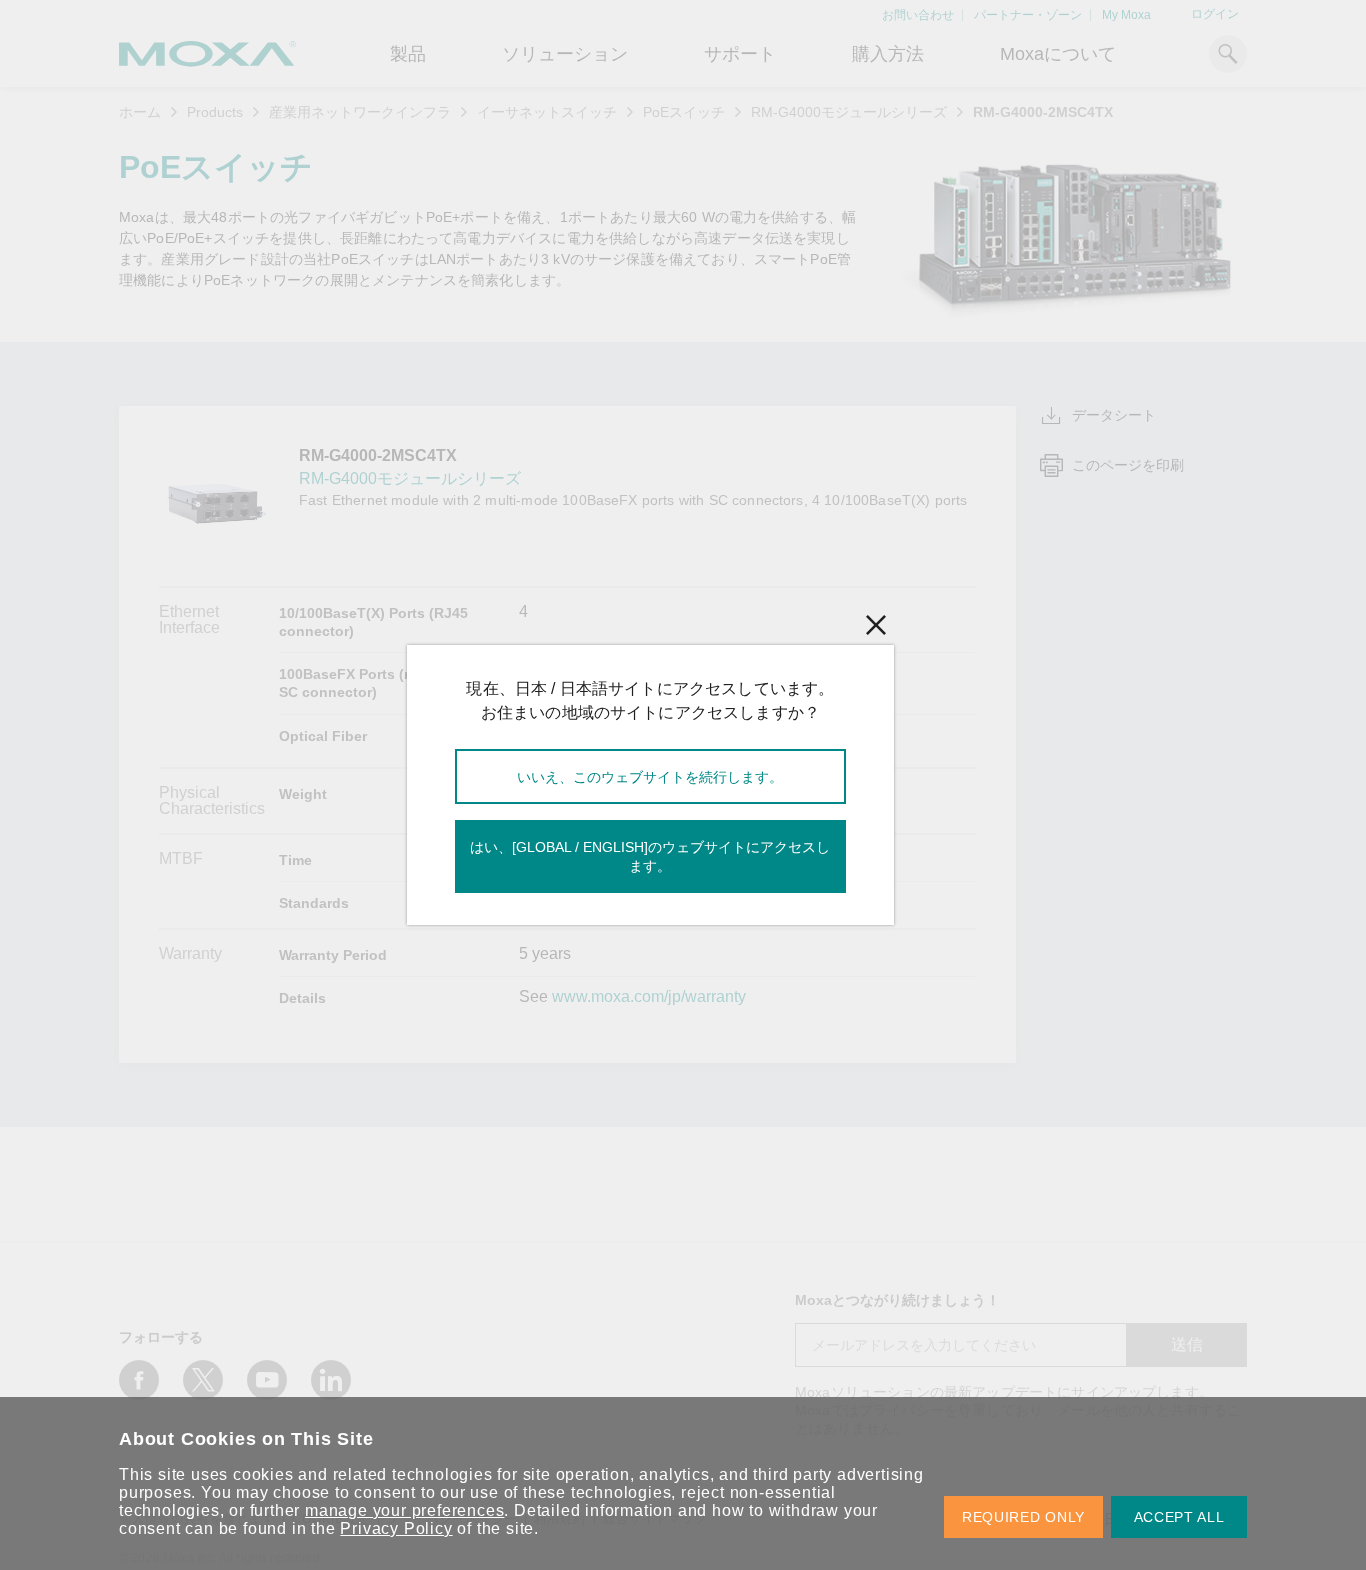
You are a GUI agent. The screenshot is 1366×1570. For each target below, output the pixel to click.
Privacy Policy (396, 1528)
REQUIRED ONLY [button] (1023, 1517)
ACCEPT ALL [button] (1179, 1517)
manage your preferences (404, 1510)
